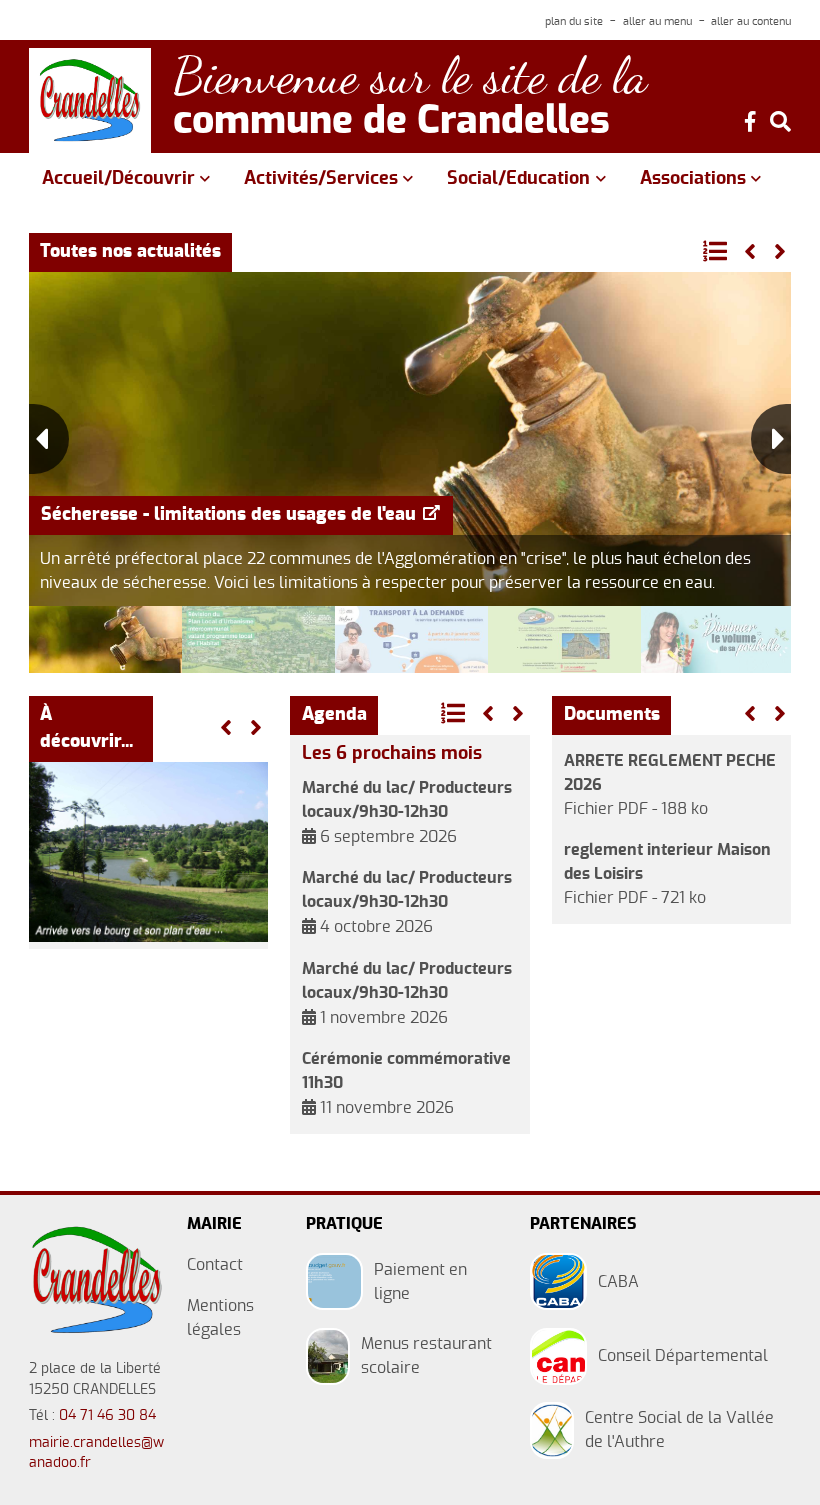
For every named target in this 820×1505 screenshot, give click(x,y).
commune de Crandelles (391, 122)
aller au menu (657, 21)
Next (771, 439)
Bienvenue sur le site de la (410, 76)
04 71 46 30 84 (107, 1416)
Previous (49, 439)
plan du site (574, 21)
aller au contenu (751, 21)
